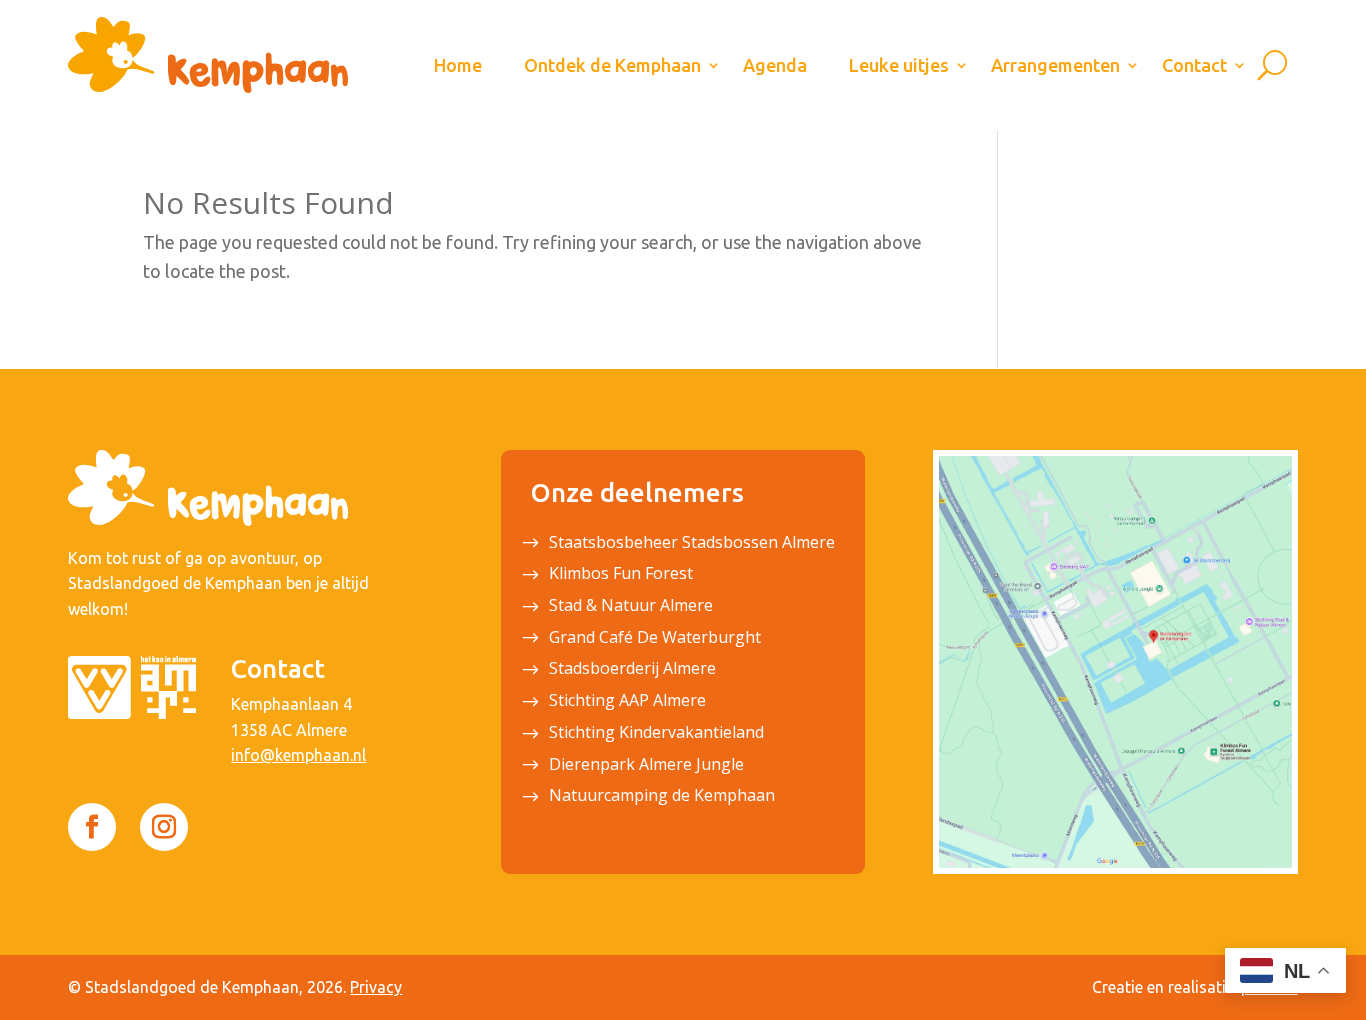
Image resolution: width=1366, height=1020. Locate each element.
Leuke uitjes (899, 65)
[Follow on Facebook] (92, 827)
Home (458, 65)
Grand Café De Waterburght (655, 639)
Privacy (376, 987)
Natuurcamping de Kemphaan (662, 797)
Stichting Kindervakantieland (656, 734)
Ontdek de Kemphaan (612, 65)
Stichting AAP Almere (627, 702)
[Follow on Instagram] (164, 827)
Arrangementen (1055, 65)
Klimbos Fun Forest (621, 575)
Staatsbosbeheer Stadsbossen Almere (692, 544)
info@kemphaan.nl (298, 755)
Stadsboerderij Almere (632, 670)
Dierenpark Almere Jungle (646, 766)
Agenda (775, 65)
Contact (1194, 65)
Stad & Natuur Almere (631, 607)
